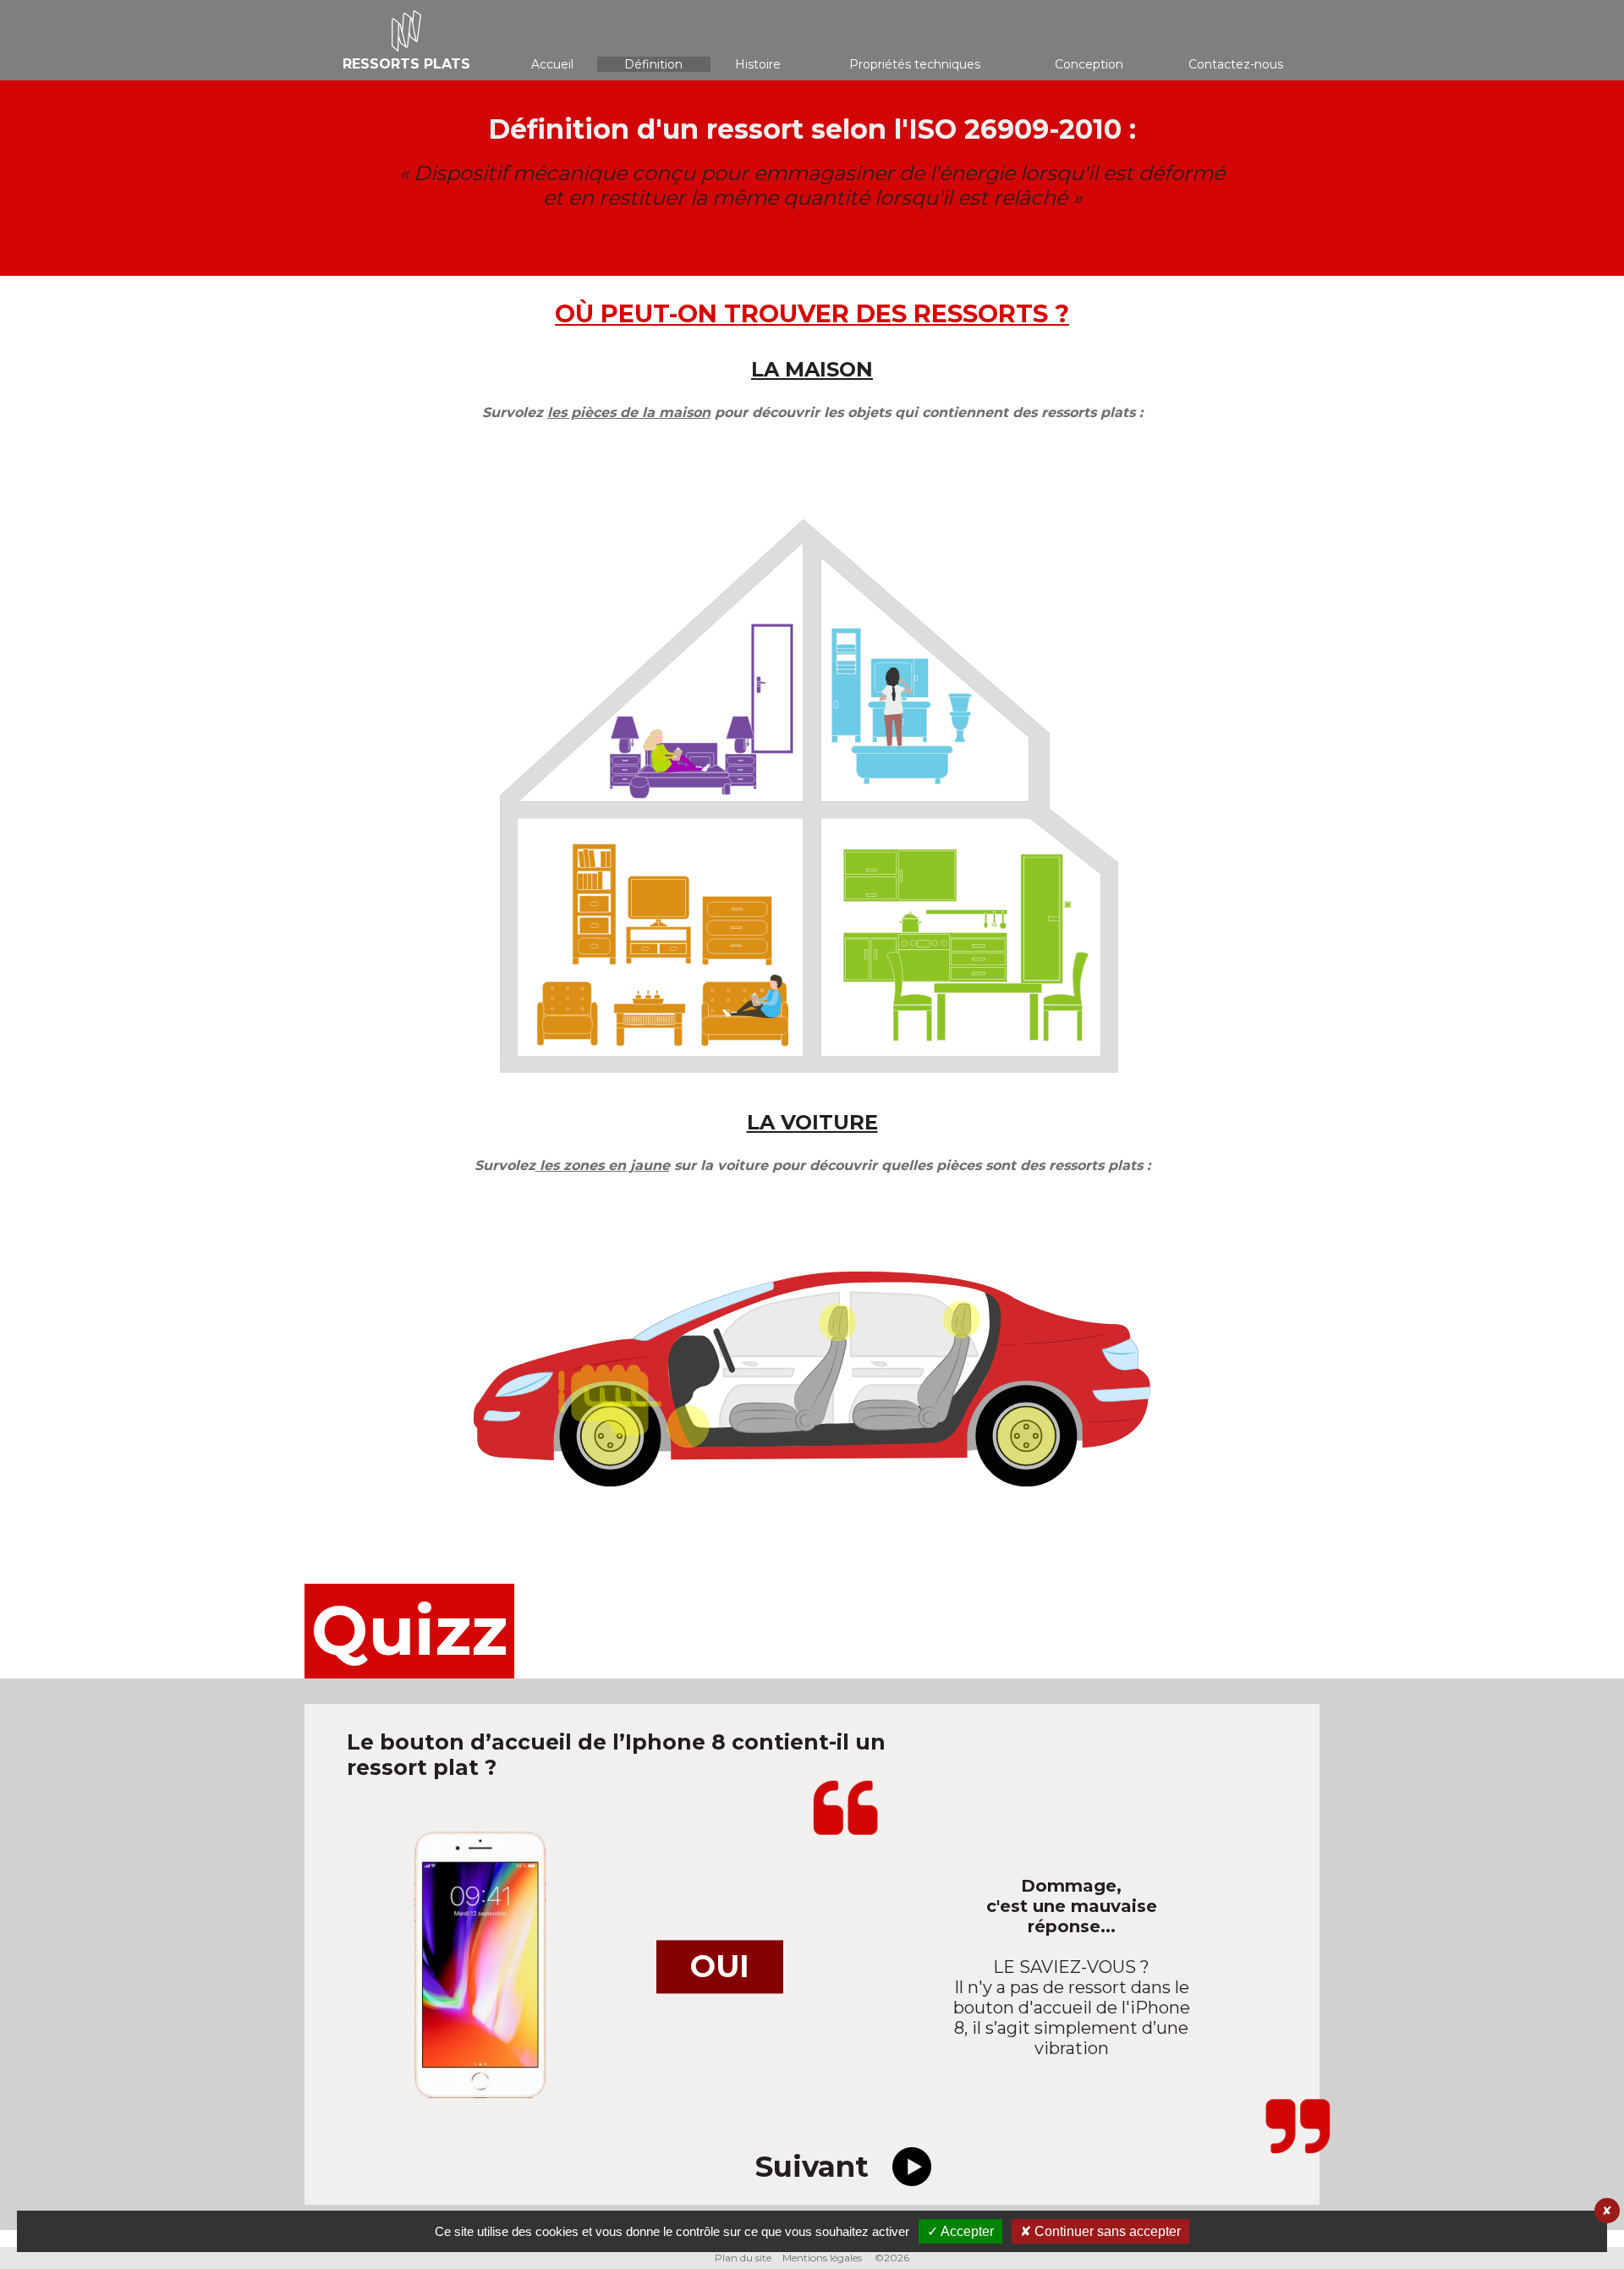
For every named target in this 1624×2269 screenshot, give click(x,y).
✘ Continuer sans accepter (1100, 2231)
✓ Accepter (960, 2231)
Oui (720, 1966)
